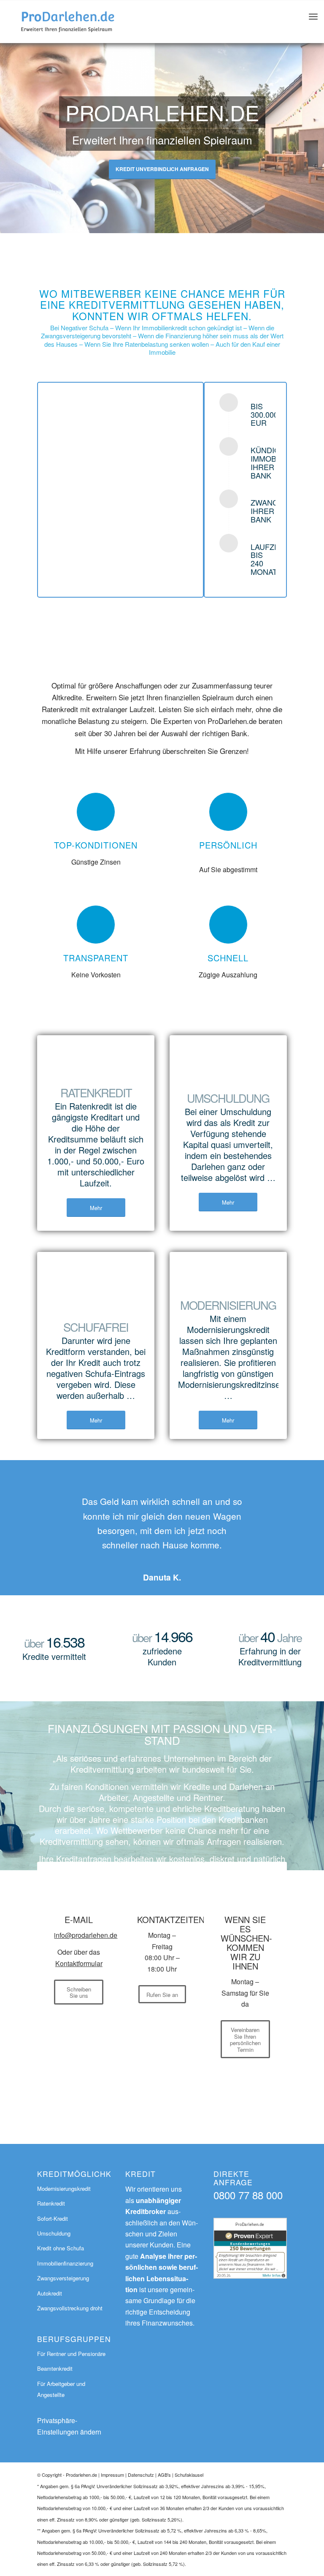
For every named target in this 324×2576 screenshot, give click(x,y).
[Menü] (313, 22)
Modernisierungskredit (64, 2188)
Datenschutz (141, 2475)
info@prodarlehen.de (86, 1935)
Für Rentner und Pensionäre (71, 2354)
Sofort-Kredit (53, 2218)
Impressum (112, 2475)
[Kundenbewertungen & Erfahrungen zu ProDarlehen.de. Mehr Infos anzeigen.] (250, 2276)
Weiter (268, 1506)
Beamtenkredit (55, 2368)
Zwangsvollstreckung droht (70, 2308)
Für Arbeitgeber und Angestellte (61, 2389)
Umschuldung (54, 2233)
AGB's (164, 2475)
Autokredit (50, 2293)
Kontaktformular (79, 1963)
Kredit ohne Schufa (61, 2248)
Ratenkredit (51, 2203)
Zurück (56, 1506)
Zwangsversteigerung (63, 2278)
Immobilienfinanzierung (65, 2263)
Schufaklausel (189, 2475)
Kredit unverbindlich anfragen (162, 169)
